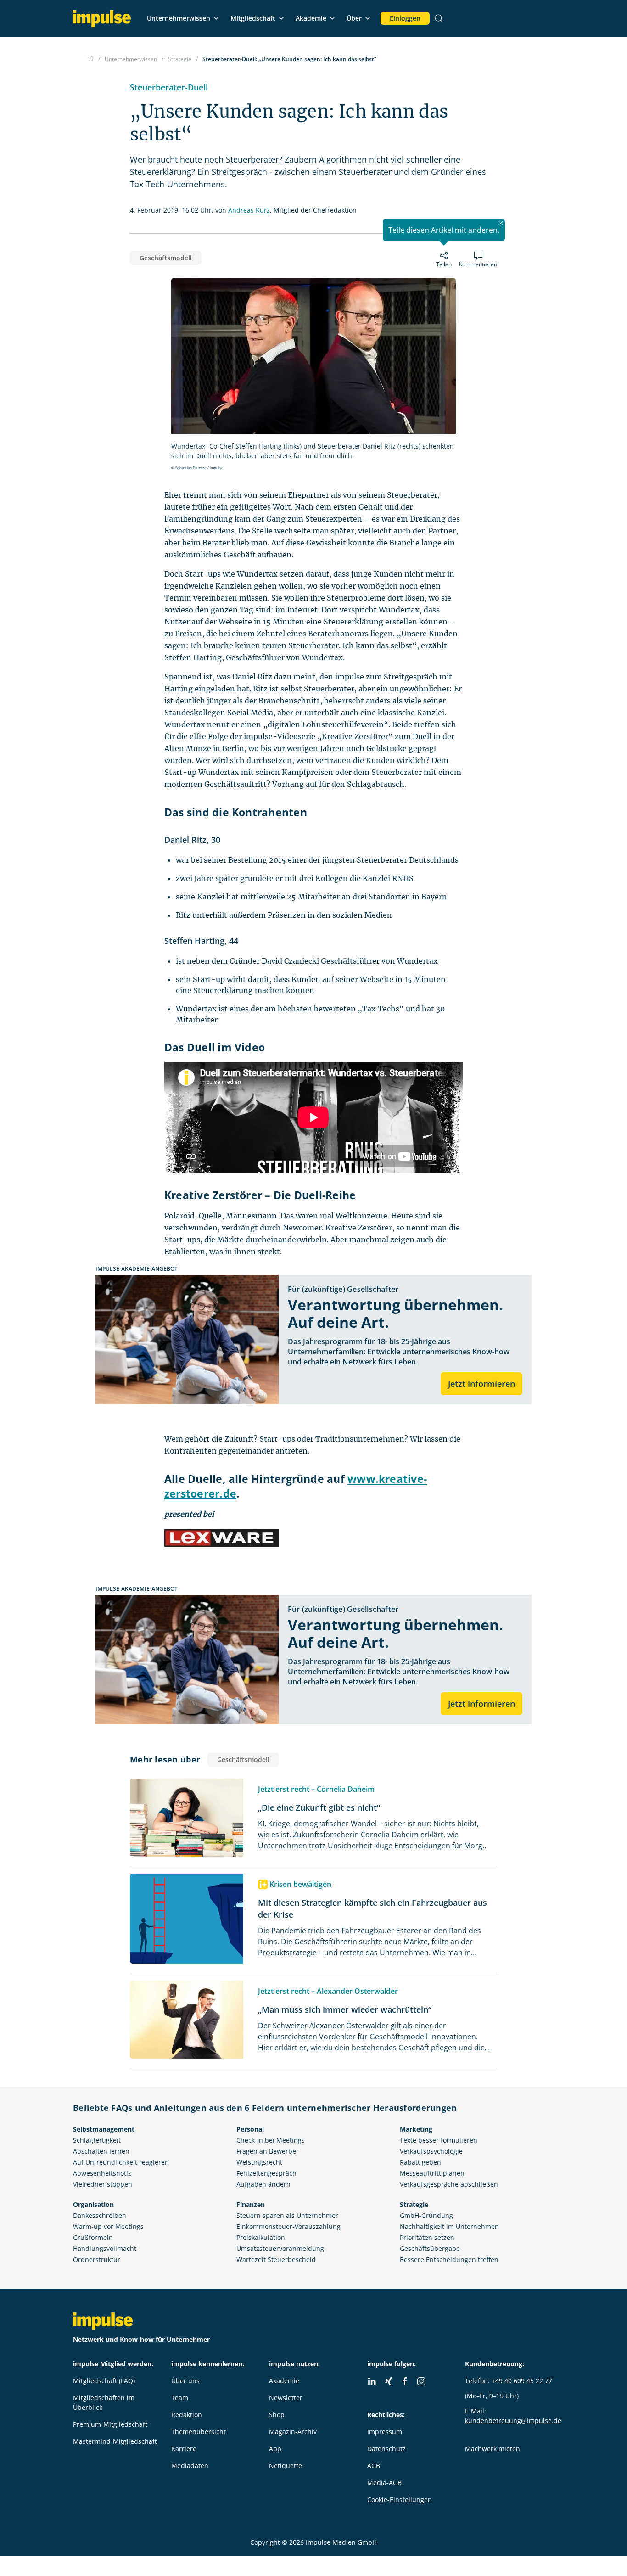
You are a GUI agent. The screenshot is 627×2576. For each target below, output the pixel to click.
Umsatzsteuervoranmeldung (280, 2248)
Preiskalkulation (261, 2237)
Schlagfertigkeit (97, 2140)
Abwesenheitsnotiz (102, 2173)
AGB (374, 2466)
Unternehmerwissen (179, 18)
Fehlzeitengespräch (266, 2173)
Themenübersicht (199, 2432)
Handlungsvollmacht (105, 2248)
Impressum (385, 2432)
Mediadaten (190, 2466)
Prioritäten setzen (427, 2237)
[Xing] (388, 2381)
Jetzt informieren (481, 1384)
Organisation (93, 2204)
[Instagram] (421, 2381)
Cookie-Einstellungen (400, 2500)
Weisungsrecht (259, 2162)
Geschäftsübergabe (430, 2248)
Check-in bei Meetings (271, 2140)
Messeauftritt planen (432, 2173)
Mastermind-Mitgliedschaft (115, 2441)
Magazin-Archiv (293, 2432)
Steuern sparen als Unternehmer (287, 2215)
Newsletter (286, 2398)
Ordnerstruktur (97, 2259)
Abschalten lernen (101, 2151)
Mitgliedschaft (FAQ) (104, 2381)
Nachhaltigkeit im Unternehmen (449, 2226)
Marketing (416, 2129)
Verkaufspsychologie (431, 2151)
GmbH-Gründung (426, 2215)
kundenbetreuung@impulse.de (513, 2421)
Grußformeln (93, 2237)
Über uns (185, 2381)
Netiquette (286, 2466)
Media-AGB (384, 2483)
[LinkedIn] (372, 2381)
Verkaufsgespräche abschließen (449, 2184)
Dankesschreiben (100, 2215)
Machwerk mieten (493, 2449)
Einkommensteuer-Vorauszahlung (288, 2226)
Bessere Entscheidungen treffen (449, 2259)
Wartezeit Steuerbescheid (276, 2259)
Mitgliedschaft (253, 18)
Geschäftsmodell (166, 258)
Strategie (414, 2204)
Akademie (311, 18)
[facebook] (405, 2381)
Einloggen (405, 18)
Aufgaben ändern (263, 2184)
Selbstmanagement (104, 2129)
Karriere (184, 2449)
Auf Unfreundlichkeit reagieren (121, 2162)
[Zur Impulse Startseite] (91, 59)
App (275, 2449)
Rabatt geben (420, 2162)
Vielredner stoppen (103, 2184)
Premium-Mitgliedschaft (110, 2424)
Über (354, 18)
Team (180, 2398)
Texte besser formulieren (439, 2140)
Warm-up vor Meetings (108, 2226)
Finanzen (251, 2204)
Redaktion (187, 2415)
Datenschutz (386, 2449)
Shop (277, 2415)
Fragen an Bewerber (268, 2151)
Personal (250, 2129)
